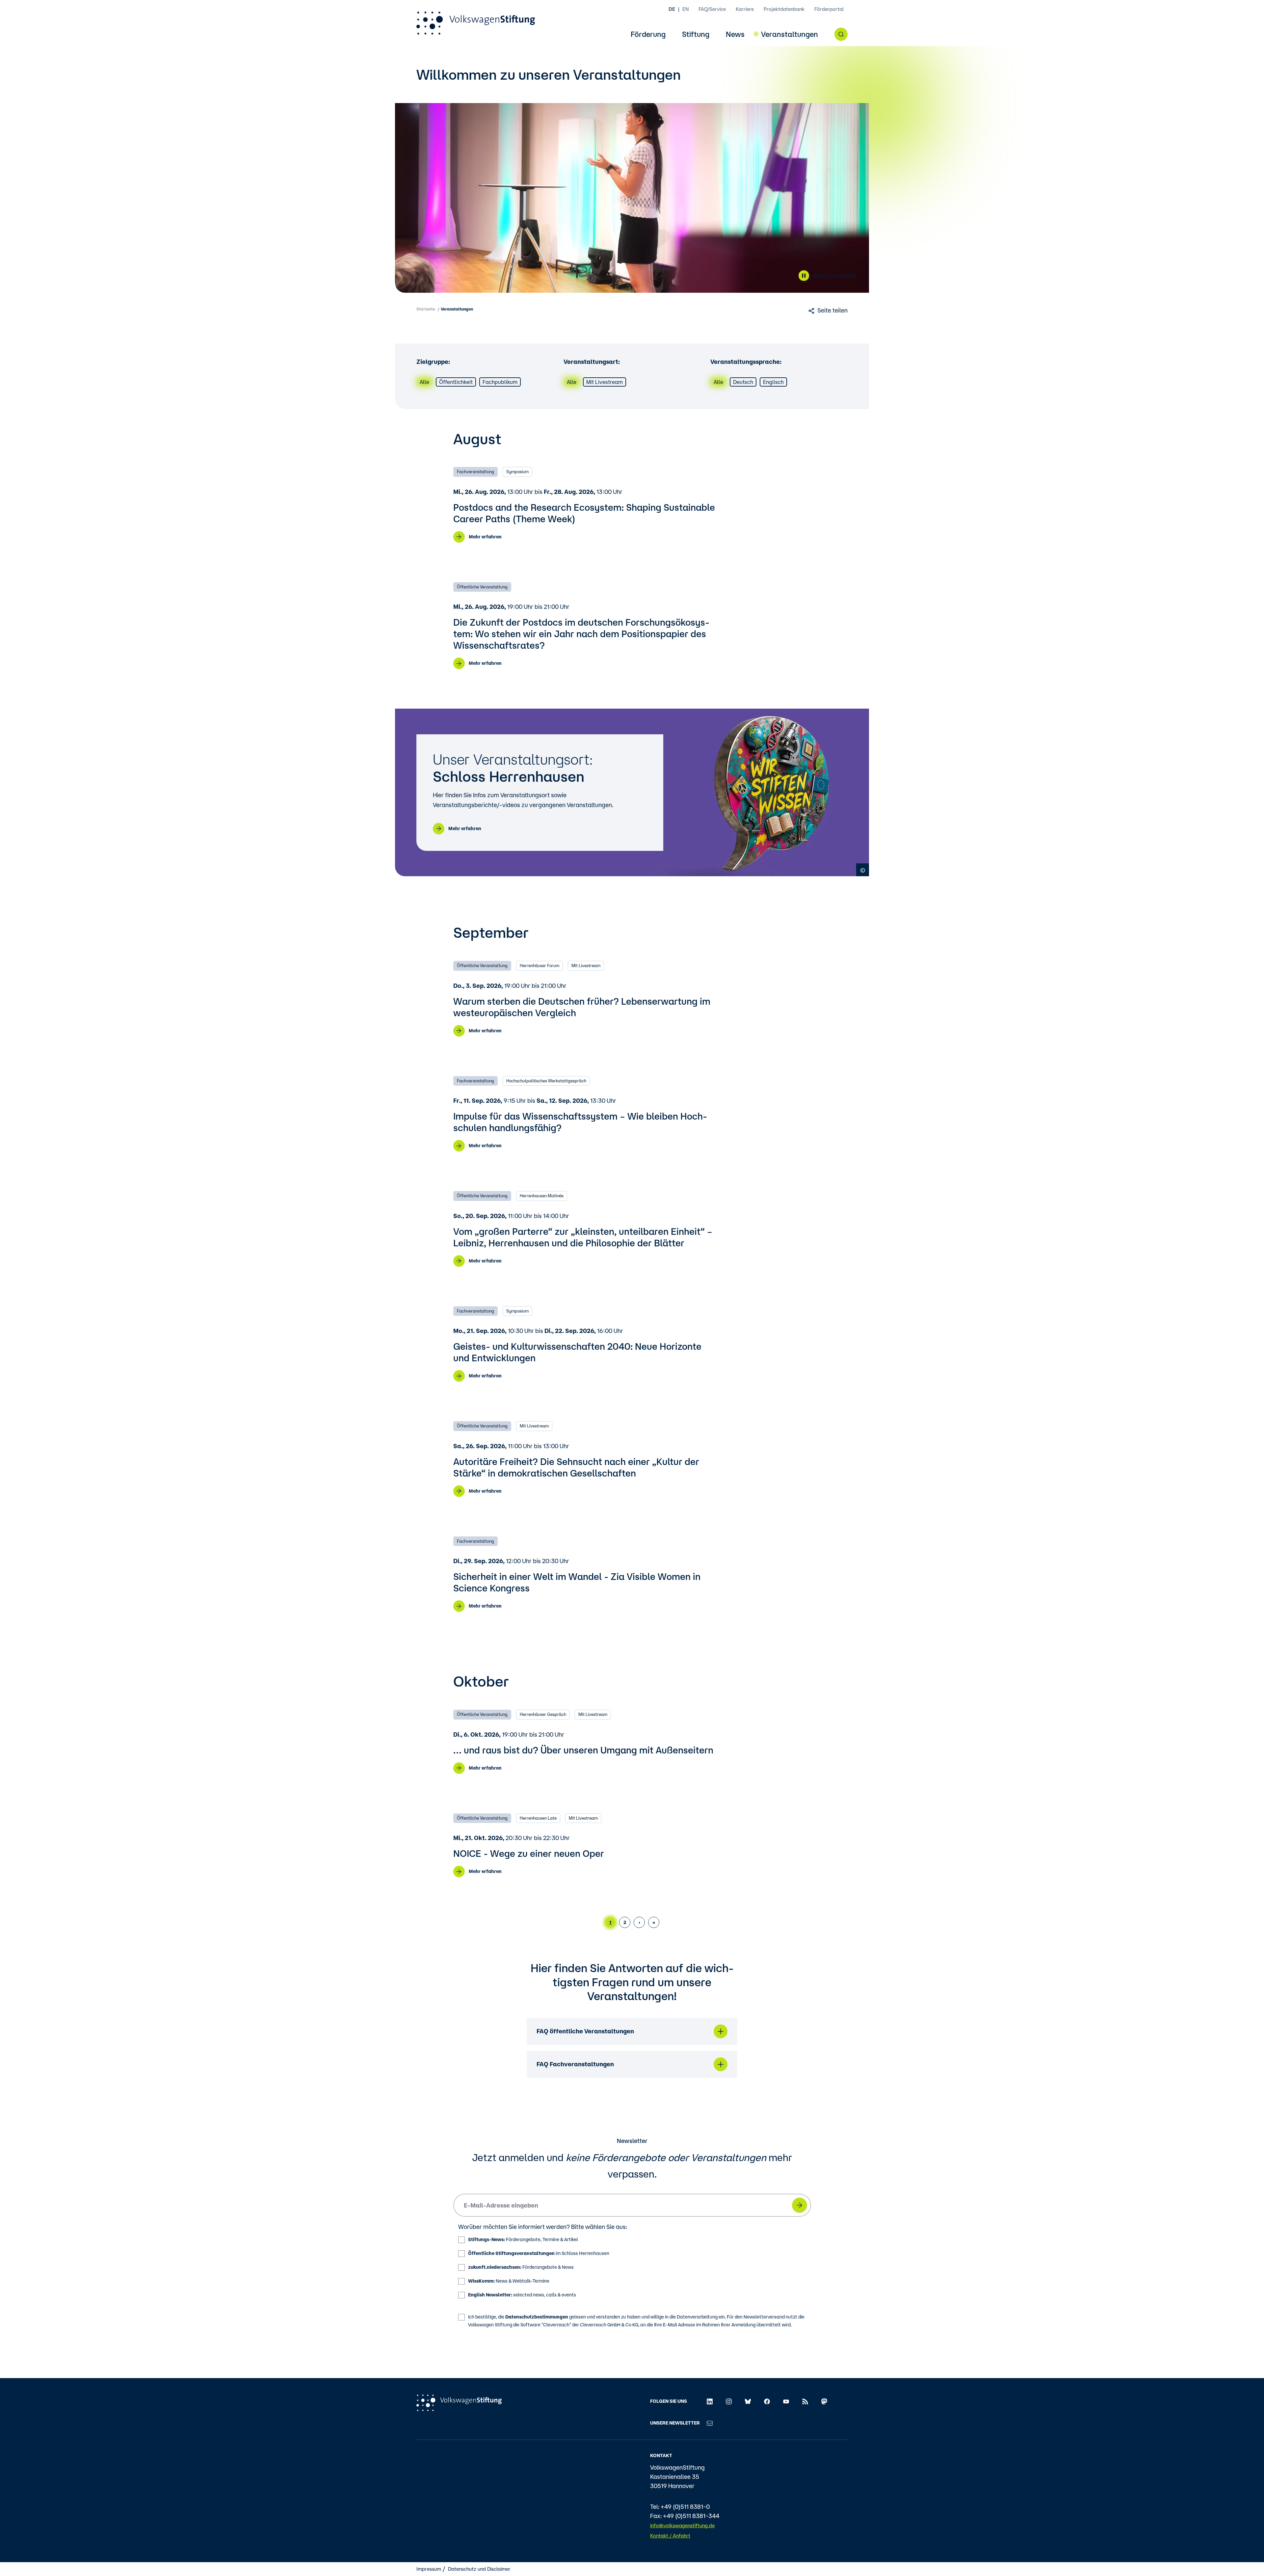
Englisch (773, 382)
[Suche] (841, 34)
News (735, 34)
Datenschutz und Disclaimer (479, 2569)
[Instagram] (729, 2401)
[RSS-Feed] (805, 2401)
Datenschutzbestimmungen (537, 2317)
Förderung (648, 34)
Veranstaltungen (790, 34)
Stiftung (696, 34)
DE (672, 9)
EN (685, 9)
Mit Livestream (605, 382)
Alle (424, 382)
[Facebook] (767, 2401)
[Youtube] (786, 2401)
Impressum (429, 2569)
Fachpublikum (500, 382)
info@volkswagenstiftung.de (682, 2525)
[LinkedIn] (710, 2401)
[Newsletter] (710, 2423)
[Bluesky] (748, 2401)
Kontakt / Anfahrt (670, 2536)
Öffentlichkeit (456, 382)
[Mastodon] (824, 2401)
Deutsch (743, 382)
